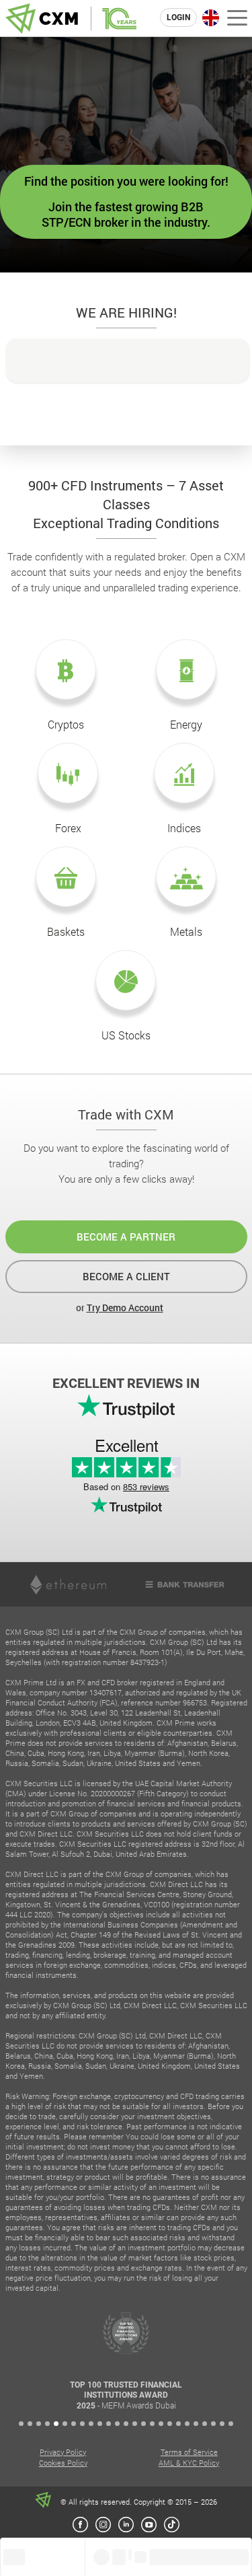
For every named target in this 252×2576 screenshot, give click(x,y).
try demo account (125, 1308)
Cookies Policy (63, 2463)
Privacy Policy (63, 2452)
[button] (21, 2424)
